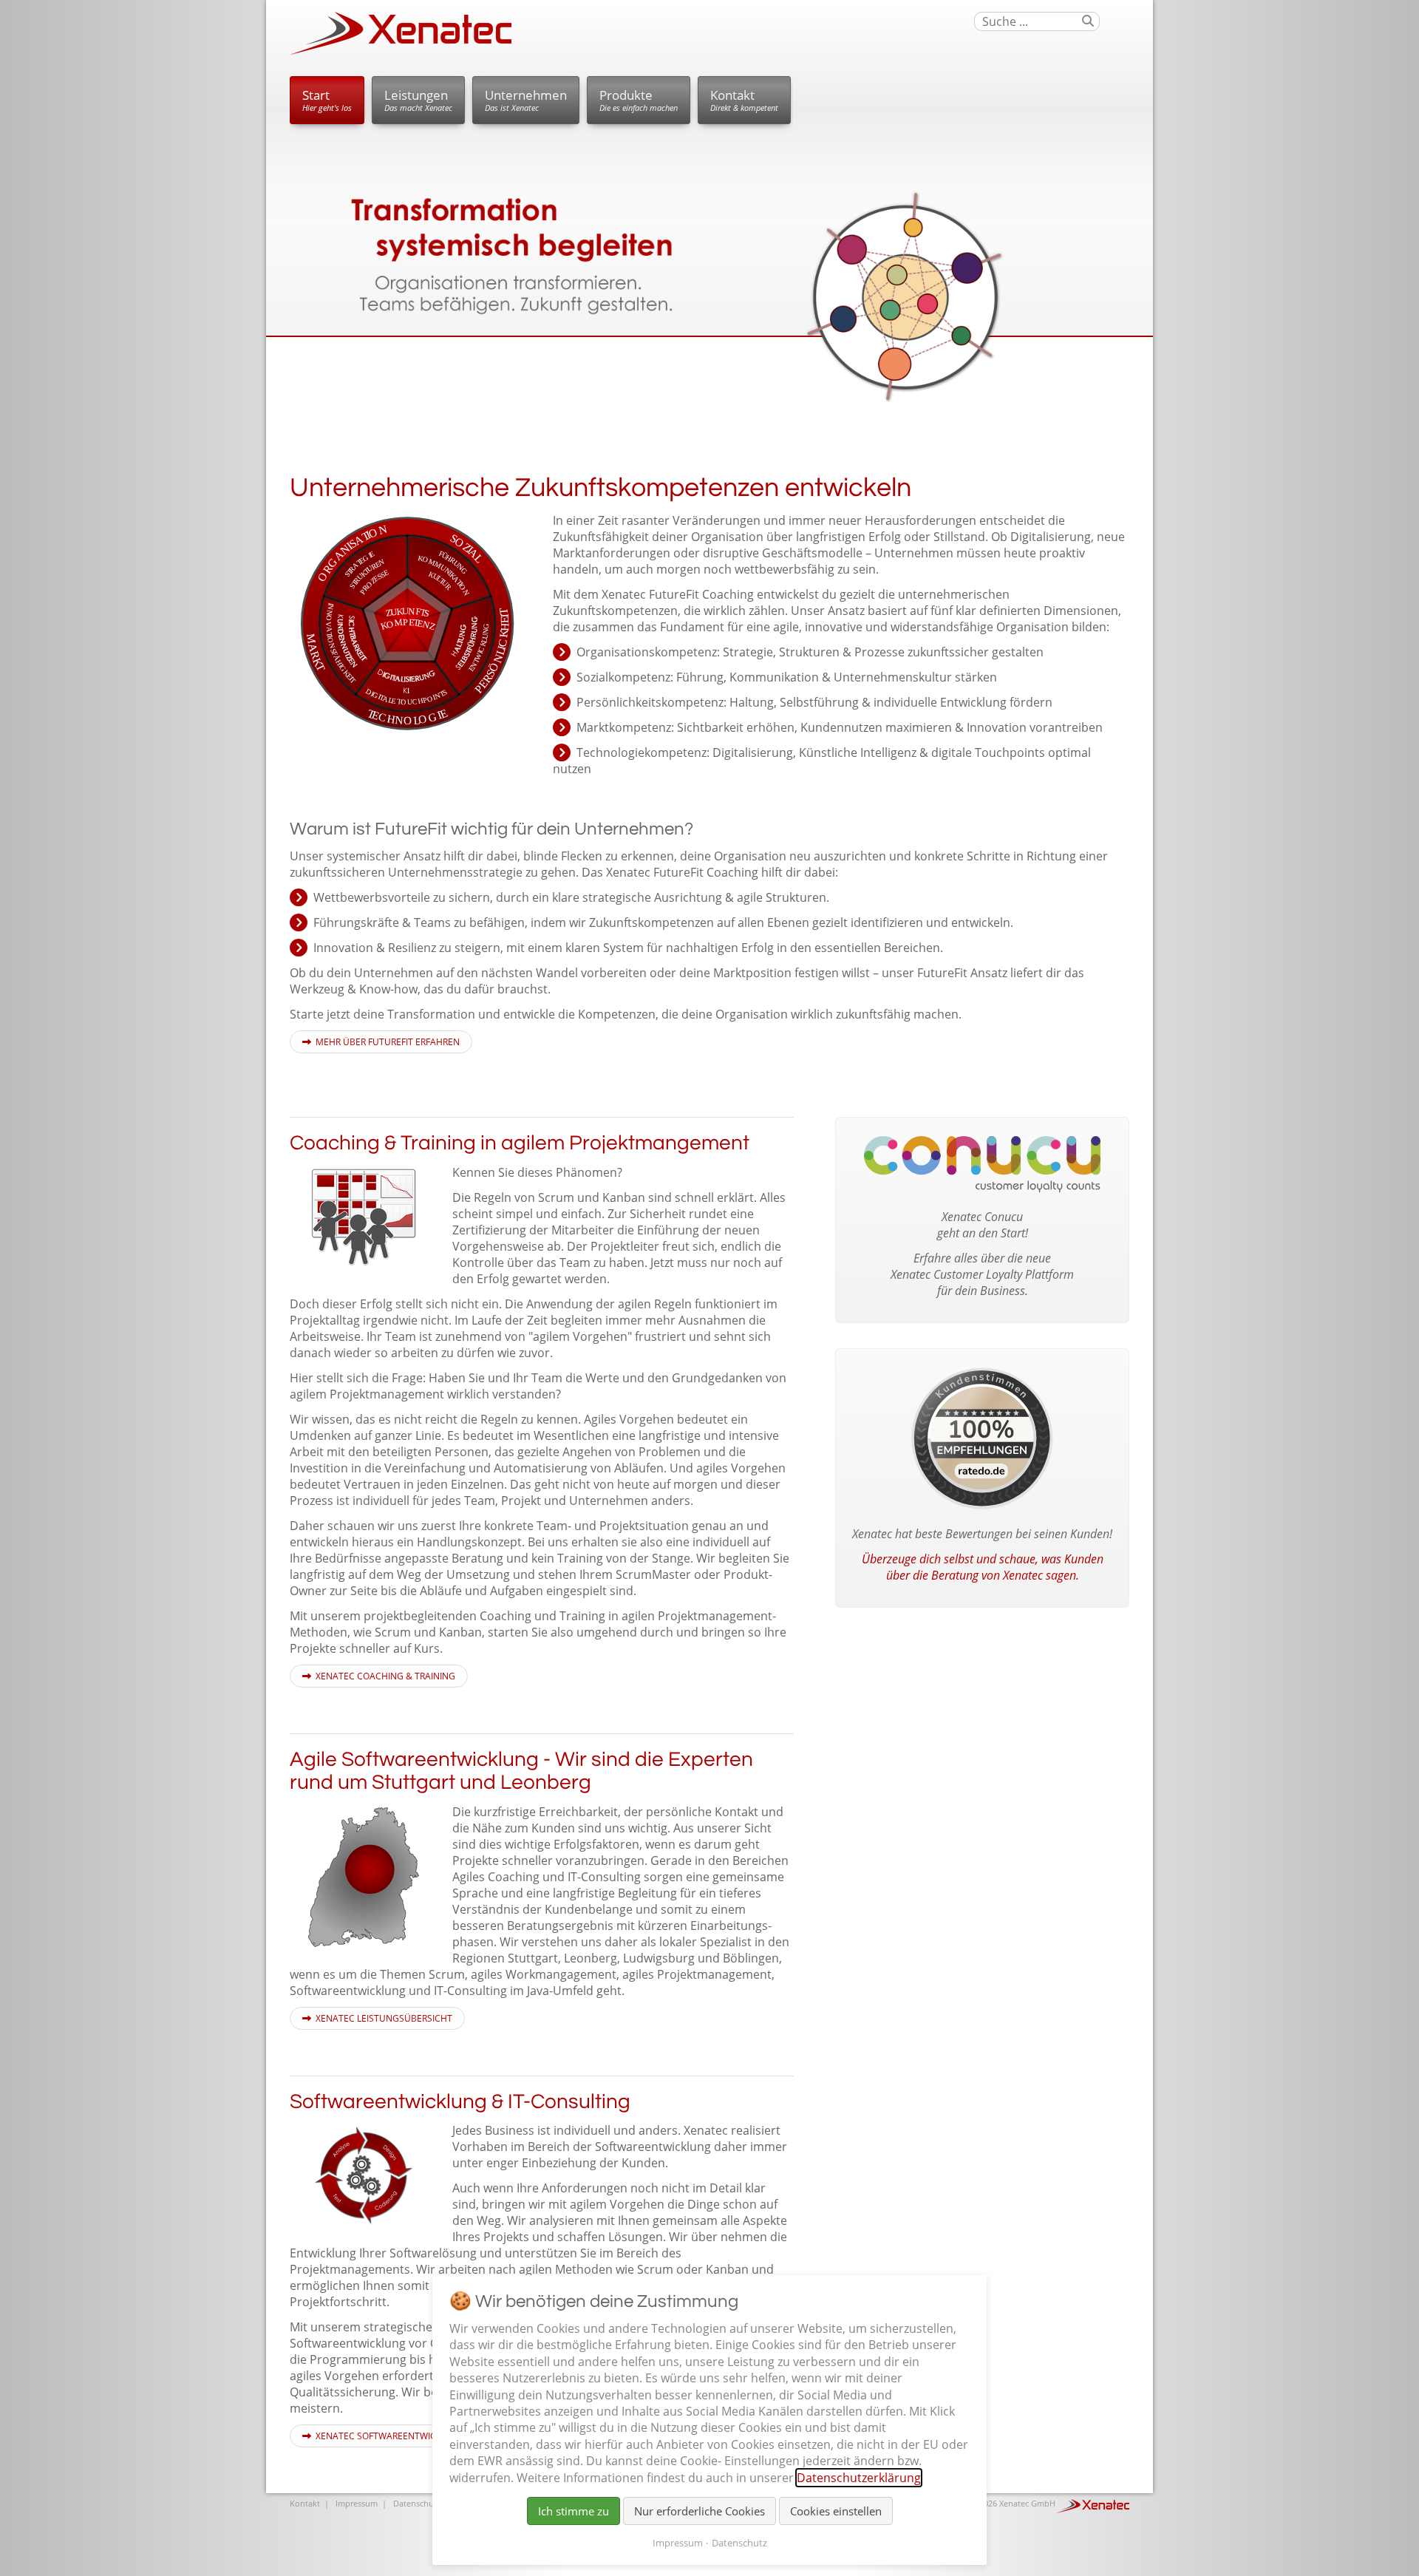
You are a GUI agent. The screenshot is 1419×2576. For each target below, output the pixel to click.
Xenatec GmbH (1027, 2503)
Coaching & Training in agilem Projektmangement (520, 1143)
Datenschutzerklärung (859, 2478)
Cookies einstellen (836, 2511)
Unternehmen (526, 100)
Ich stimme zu (574, 2511)
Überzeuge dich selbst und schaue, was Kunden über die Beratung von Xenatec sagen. (983, 1567)
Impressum (357, 2503)
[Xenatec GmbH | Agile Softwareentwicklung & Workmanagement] (401, 51)
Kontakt (744, 100)
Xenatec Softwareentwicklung (391, 2436)
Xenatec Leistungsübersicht (384, 2018)
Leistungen (418, 100)
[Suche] (1088, 21)
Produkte (639, 100)
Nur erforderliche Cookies (700, 2511)
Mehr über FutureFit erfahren (388, 1042)
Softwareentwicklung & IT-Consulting (460, 2102)
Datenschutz (417, 2503)
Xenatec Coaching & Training (385, 1676)
